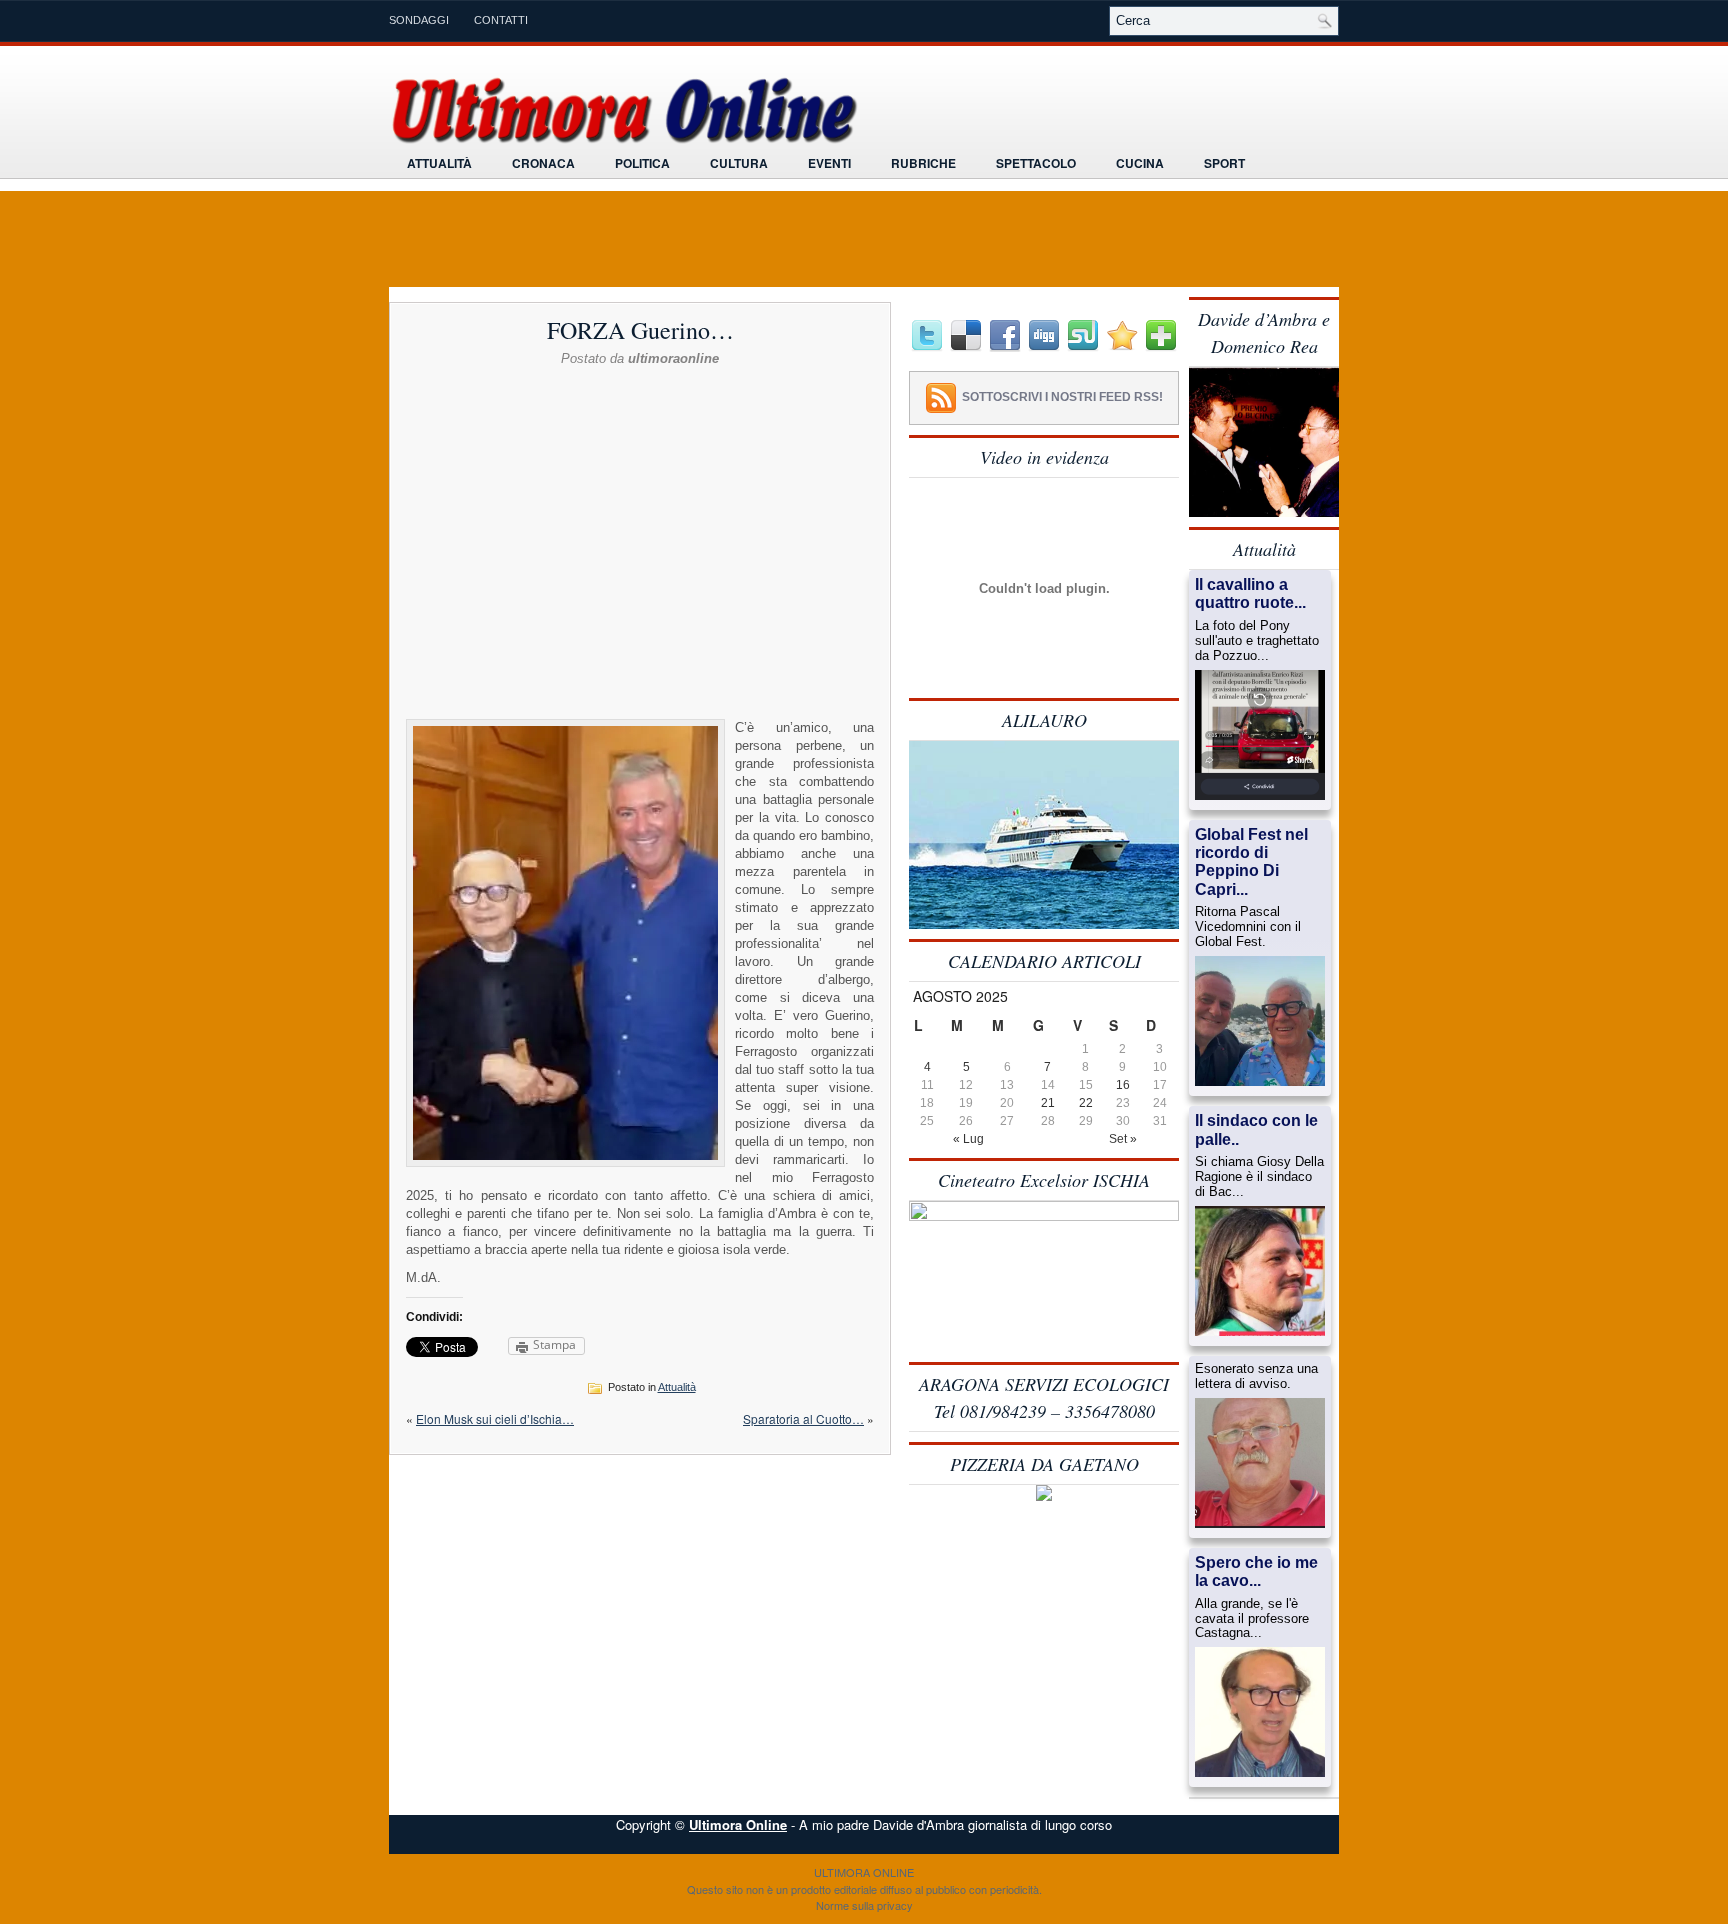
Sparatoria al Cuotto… (803, 1418)
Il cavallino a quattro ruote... (1250, 593)
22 (1086, 1103)
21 (1048, 1103)
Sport (1224, 163)
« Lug (968, 1139)
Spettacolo (1036, 163)
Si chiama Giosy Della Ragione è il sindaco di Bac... (1259, 1177)
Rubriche (923, 163)
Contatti (501, 20)
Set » (1123, 1139)
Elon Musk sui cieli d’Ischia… (495, 1418)
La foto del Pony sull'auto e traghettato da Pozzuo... (1257, 641)
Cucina (1140, 163)
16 (1123, 1085)
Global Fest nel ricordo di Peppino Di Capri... (1251, 862)
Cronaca (543, 163)
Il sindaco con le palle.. (1256, 1129)
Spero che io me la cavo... (1256, 1571)
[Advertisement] (640, 417)
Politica (642, 163)
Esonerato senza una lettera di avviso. (1256, 1376)
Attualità (439, 163)
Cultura (739, 163)
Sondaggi (419, 20)
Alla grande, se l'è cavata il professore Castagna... (1252, 1619)
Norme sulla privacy (864, 1905)
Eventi (829, 163)
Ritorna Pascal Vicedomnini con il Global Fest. (1248, 927)
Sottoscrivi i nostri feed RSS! (1062, 397)
